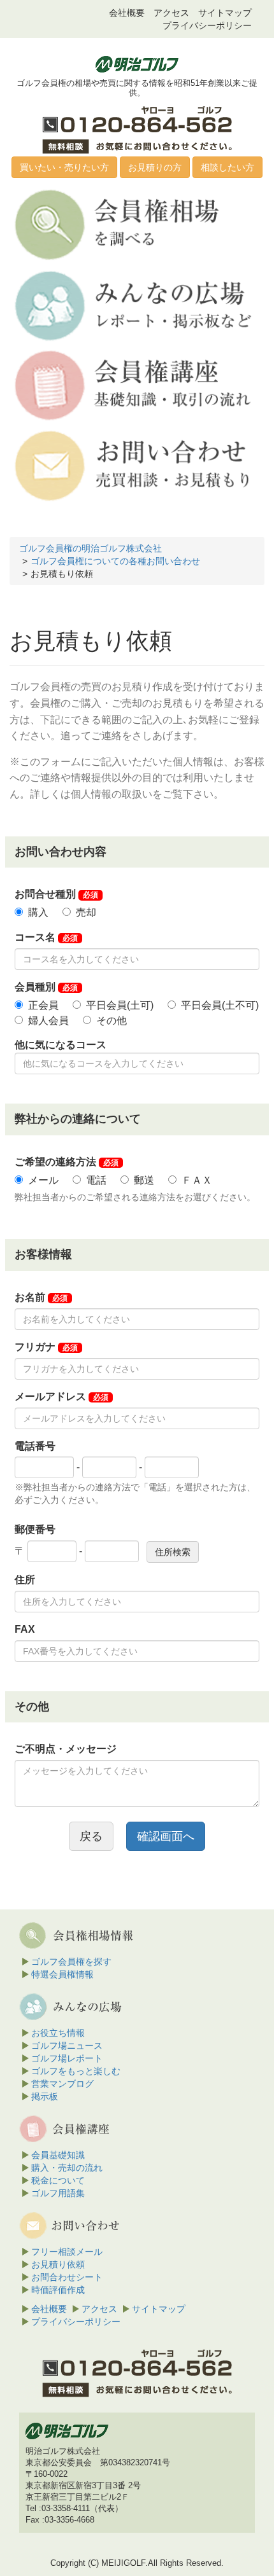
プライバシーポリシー (207, 25)
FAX (25, 1629)
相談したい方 (227, 167)
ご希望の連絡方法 (67, 1162)
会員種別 (46, 987)
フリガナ (46, 1347)
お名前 (41, 1297)
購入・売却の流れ (67, 2168)
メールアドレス (61, 1396)
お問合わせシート (67, 2277)
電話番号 (35, 1446)
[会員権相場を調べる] (135, 224)
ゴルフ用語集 (58, 2193)
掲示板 (45, 2096)
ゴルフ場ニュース (67, 2046)
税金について (58, 2180)
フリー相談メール (67, 2252)
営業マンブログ (62, 2084)
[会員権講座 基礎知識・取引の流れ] (135, 385)
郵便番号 (35, 1529)
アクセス (171, 13)
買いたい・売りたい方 (64, 167)
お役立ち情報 (58, 2033)
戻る (91, 1836)
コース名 (46, 937)
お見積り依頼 (58, 2264)
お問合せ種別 (56, 894)
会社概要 (127, 13)
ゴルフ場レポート (67, 2058)
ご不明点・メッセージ (66, 1749)
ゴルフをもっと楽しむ (76, 2071)
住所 (25, 1580)
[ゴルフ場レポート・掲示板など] (135, 305)
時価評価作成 (58, 2290)
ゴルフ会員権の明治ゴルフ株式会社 (90, 548)
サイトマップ (225, 13)
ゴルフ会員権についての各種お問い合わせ (115, 561)
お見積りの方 (155, 167)
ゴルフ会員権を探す (71, 1962)
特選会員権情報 (62, 1974)
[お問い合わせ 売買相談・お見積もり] (135, 465)
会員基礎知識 (58, 2155)
